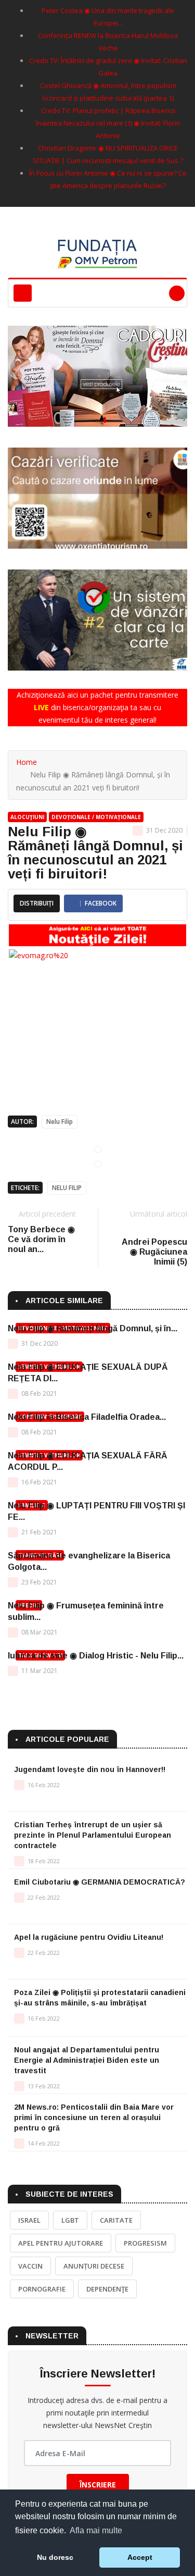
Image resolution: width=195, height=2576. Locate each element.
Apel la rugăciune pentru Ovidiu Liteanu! (89, 1937)
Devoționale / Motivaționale (96, 817)
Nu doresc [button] (55, 2557)
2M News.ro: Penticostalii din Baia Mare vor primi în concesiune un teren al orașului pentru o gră (94, 2117)
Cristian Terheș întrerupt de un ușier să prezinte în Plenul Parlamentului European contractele (93, 1835)
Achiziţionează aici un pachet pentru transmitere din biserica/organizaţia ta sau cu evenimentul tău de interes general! (97, 707)
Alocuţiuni (27, 817)
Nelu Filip (60, 1122)
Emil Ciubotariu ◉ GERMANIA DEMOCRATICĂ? (100, 1882)
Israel (29, 2220)
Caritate (116, 2220)
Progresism (145, 2243)
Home (27, 762)
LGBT (70, 2220)
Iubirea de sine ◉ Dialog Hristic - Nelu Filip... (96, 1656)
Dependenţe (107, 2289)
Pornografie (42, 2289)
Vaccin (30, 2266)
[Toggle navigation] (23, 293)
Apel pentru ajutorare (61, 2243)
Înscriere (98, 2485)
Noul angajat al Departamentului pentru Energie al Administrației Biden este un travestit (87, 2060)
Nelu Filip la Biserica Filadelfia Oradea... (87, 1417)
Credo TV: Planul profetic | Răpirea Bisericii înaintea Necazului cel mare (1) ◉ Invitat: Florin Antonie (108, 123)
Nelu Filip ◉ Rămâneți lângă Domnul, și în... (93, 1328)
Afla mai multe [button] (96, 2530)
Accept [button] (140, 2557)
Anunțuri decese (94, 2266)
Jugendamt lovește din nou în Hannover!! (90, 1769)
